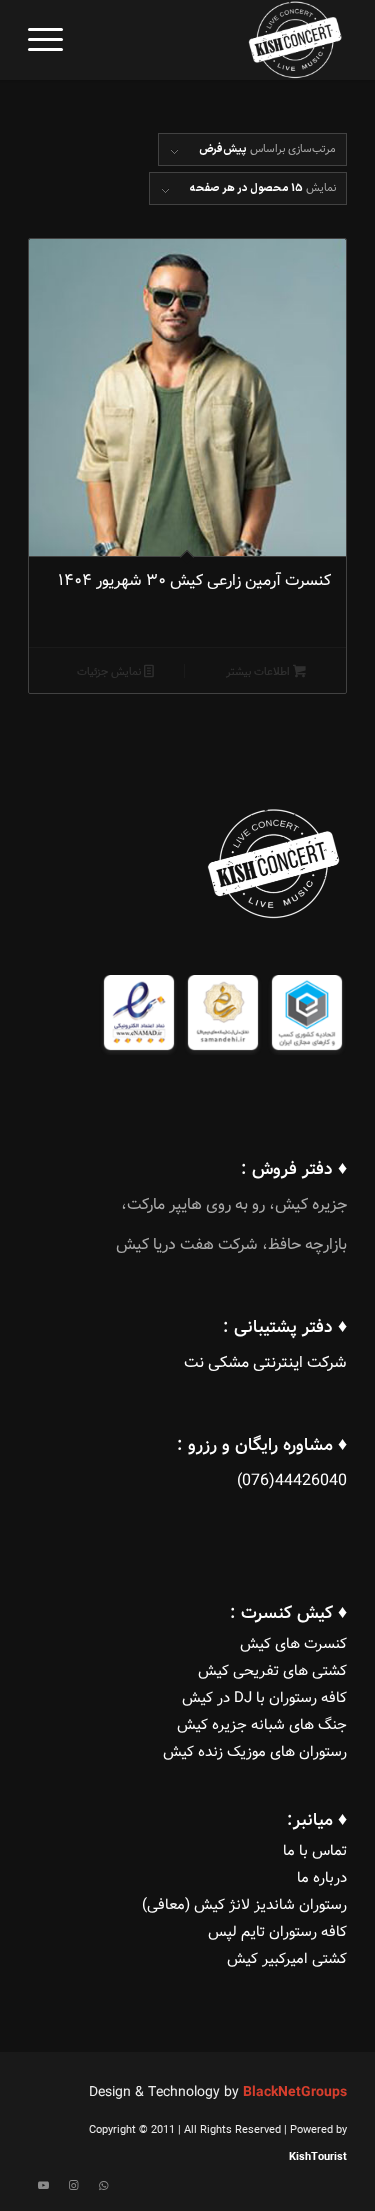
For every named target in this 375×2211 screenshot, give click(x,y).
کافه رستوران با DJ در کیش (264, 1698)
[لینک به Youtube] (43, 2186)
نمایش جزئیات (110, 672)
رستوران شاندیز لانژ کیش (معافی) (244, 1905)
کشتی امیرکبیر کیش (287, 1959)
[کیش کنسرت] (219, 40)
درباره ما (322, 1878)
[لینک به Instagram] (73, 2186)
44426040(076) (292, 1481)
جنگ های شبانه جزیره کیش (262, 1725)
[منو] (45, 40)
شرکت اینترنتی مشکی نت (265, 1363)
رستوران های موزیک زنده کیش (255, 1752)
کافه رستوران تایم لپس (277, 1932)
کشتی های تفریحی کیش (272, 1671)
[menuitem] (45, 40)
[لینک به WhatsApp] (103, 2186)
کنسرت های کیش (293, 1644)
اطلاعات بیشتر (259, 672)
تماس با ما (315, 1851)
